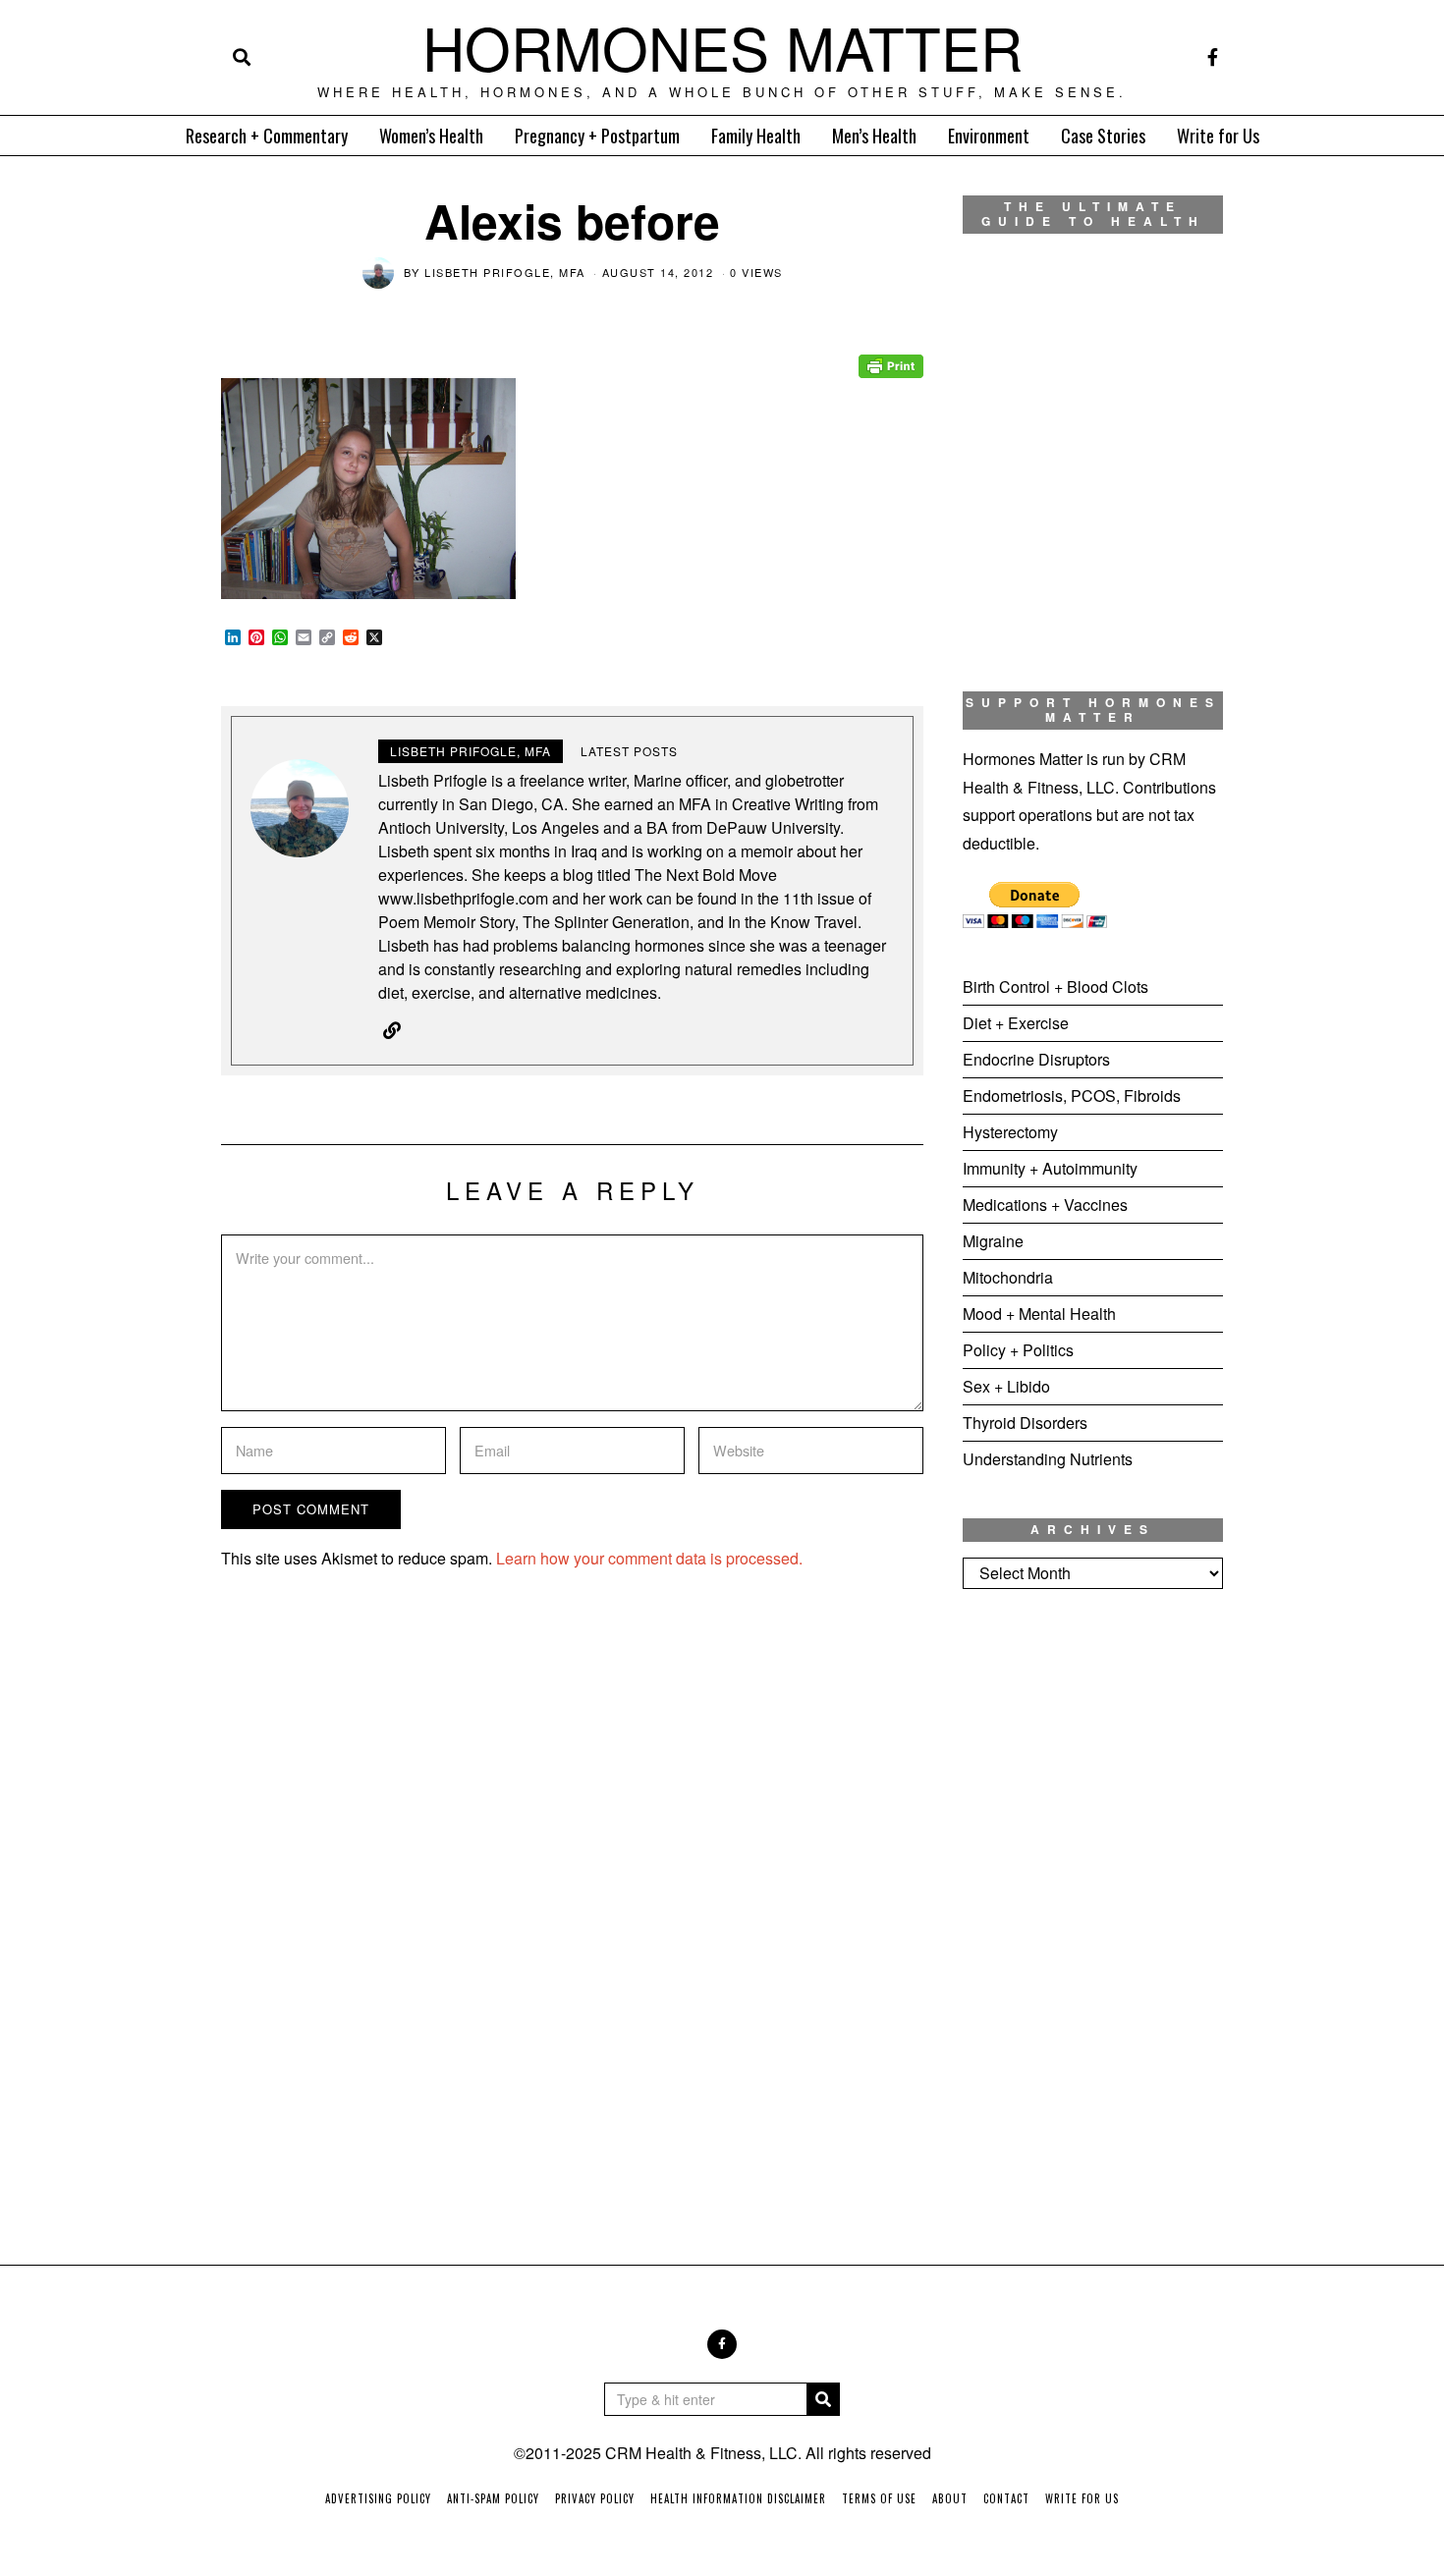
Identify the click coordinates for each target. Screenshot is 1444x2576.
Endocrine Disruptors (1036, 1059)
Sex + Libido (1006, 1386)
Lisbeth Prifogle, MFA (505, 272)
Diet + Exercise (1016, 1023)
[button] (823, 2399)
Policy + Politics (1018, 1350)
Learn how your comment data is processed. (649, 1558)
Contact (1006, 2498)
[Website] (392, 1030)
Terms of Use (879, 2498)
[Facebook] (1213, 57)
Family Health (756, 136)
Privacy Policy (595, 2498)
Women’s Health (431, 136)
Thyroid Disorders (1025, 1423)
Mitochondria (1008, 1277)
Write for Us (1218, 136)
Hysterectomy (1010, 1132)
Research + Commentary (267, 136)
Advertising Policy (378, 2498)
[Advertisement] (1093, 1931)
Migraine (993, 1241)
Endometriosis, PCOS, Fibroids (1072, 1096)
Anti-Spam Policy (493, 2498)
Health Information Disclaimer (738, 2498)
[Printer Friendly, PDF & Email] (891, 353)
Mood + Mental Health (1039, 1314)
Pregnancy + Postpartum (597, 136)
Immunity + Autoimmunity (1050, 1168)
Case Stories (1103, 136)
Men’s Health (874, 136)
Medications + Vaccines (1045, 1205)
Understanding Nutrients (1048, 1459)
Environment (989, 136)
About (950, 2498)
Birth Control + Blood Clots (1055, 987)
